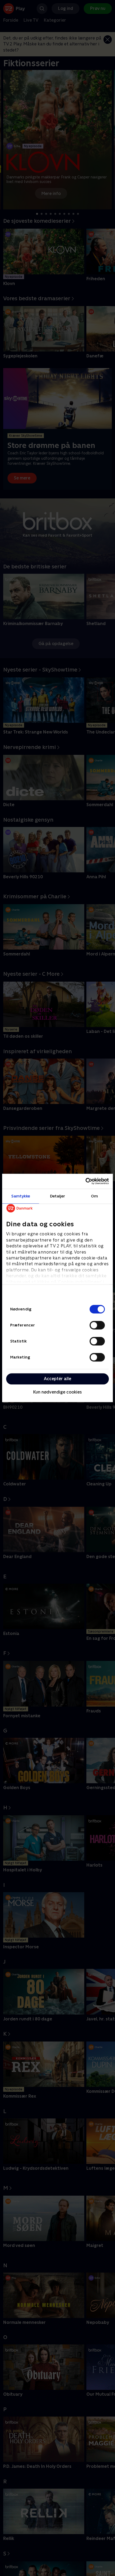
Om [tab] (94, 1196)
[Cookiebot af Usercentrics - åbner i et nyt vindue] (85, 1181)
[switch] (97, 1325)
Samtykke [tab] (21, 1196)
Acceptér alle (57, 1379)
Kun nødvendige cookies (57, 1392)
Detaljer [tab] (58, 1196)
